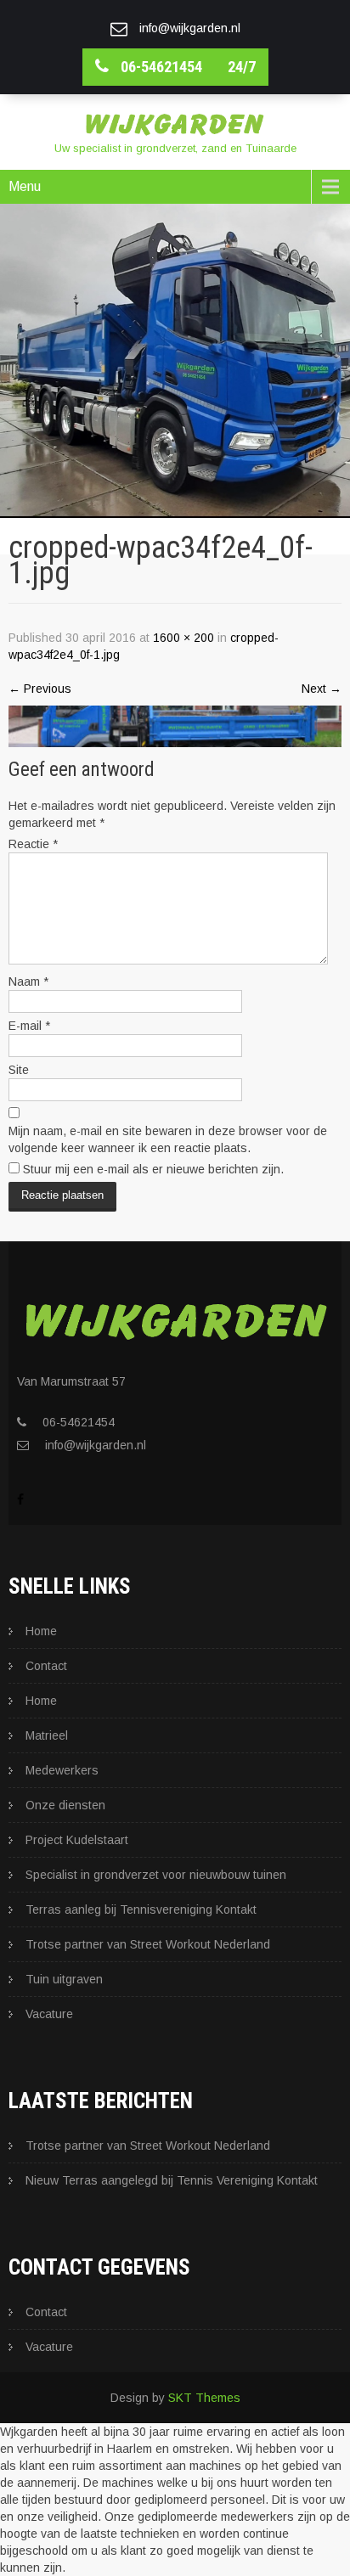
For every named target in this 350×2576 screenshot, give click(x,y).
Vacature (49, 2014)
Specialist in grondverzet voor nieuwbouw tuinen (156, 1875)
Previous (40, 689)
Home (41, 1631)
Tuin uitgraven (64, 1979)
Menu (25, 186)
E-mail (29, 1026)
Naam (28, 981)
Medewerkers (62, 1770)
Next (322, 689)
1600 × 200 (183, 638)
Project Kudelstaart (77, 1840)
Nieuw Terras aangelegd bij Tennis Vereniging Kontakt (172, 2180)
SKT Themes (204, 2398)
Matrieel (47, 1735)
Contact (46, 1666)
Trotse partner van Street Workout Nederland (150, 1944)
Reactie (33, 844)
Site (19, 1070)
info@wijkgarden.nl (96, 1445)
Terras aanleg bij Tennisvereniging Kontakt (141, 1910)
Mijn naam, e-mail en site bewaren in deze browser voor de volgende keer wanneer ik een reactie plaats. (168, 1139)
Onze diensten (65, 1805)
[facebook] (20, 1499)
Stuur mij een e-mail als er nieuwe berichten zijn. (153, 1169)
